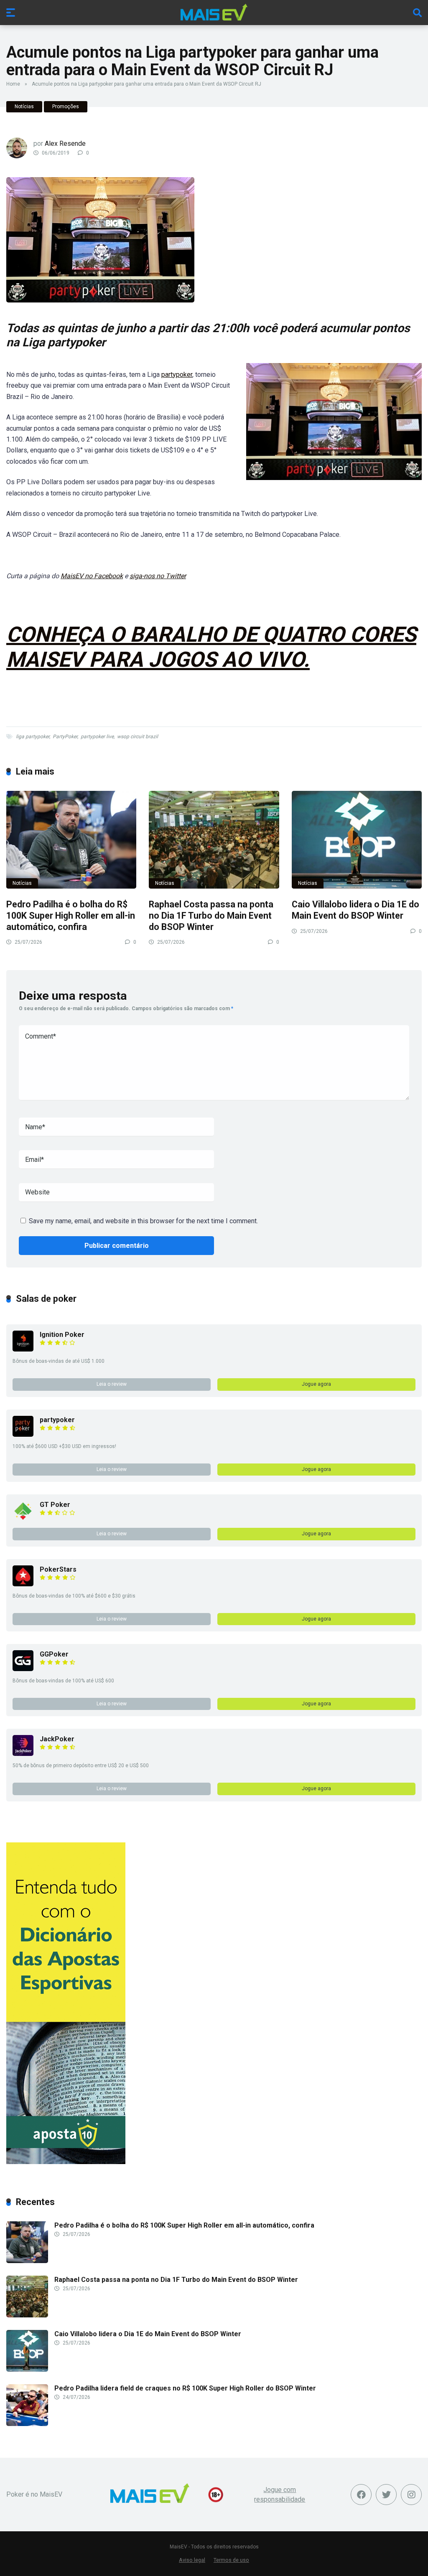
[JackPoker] (23, 1754)
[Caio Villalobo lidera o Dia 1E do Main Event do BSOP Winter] (357, 840)
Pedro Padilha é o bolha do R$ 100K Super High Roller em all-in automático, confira (71, 915)
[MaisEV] (214, 12)
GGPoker (54, 1654)
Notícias (24, 107)
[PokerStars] (23, 1584)
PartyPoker (65, 737)
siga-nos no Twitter (158, 576)
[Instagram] (411, 2495)
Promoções (66, 107)
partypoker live (97, 737)
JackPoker (57, 1739)
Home (13, 84)
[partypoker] (23, 1434)
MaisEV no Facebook (92, 576)
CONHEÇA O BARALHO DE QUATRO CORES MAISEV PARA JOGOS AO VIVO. (211, 647)
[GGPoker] (23, 1669)
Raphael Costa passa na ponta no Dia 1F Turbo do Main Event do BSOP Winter (211, 915)
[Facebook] (361, 2495)
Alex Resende (65, 144)
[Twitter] (386, 2495)
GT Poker (55, 1505)
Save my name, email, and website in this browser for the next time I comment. (143, 1221)
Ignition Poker (62, 1335)
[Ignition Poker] (23, 1349)
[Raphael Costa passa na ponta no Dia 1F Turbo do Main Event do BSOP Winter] (214, 840)
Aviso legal (192, 2560)
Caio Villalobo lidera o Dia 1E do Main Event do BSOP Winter (355, 910)
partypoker (177, 375)
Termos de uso (231, 2560)
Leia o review (112, 1384)
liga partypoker (33, 737)
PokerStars (58, 1569)
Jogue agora (316, 1384)
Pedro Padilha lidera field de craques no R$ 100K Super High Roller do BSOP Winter (185, 2388)
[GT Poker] (23, 1519)
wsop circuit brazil (138, 737)
